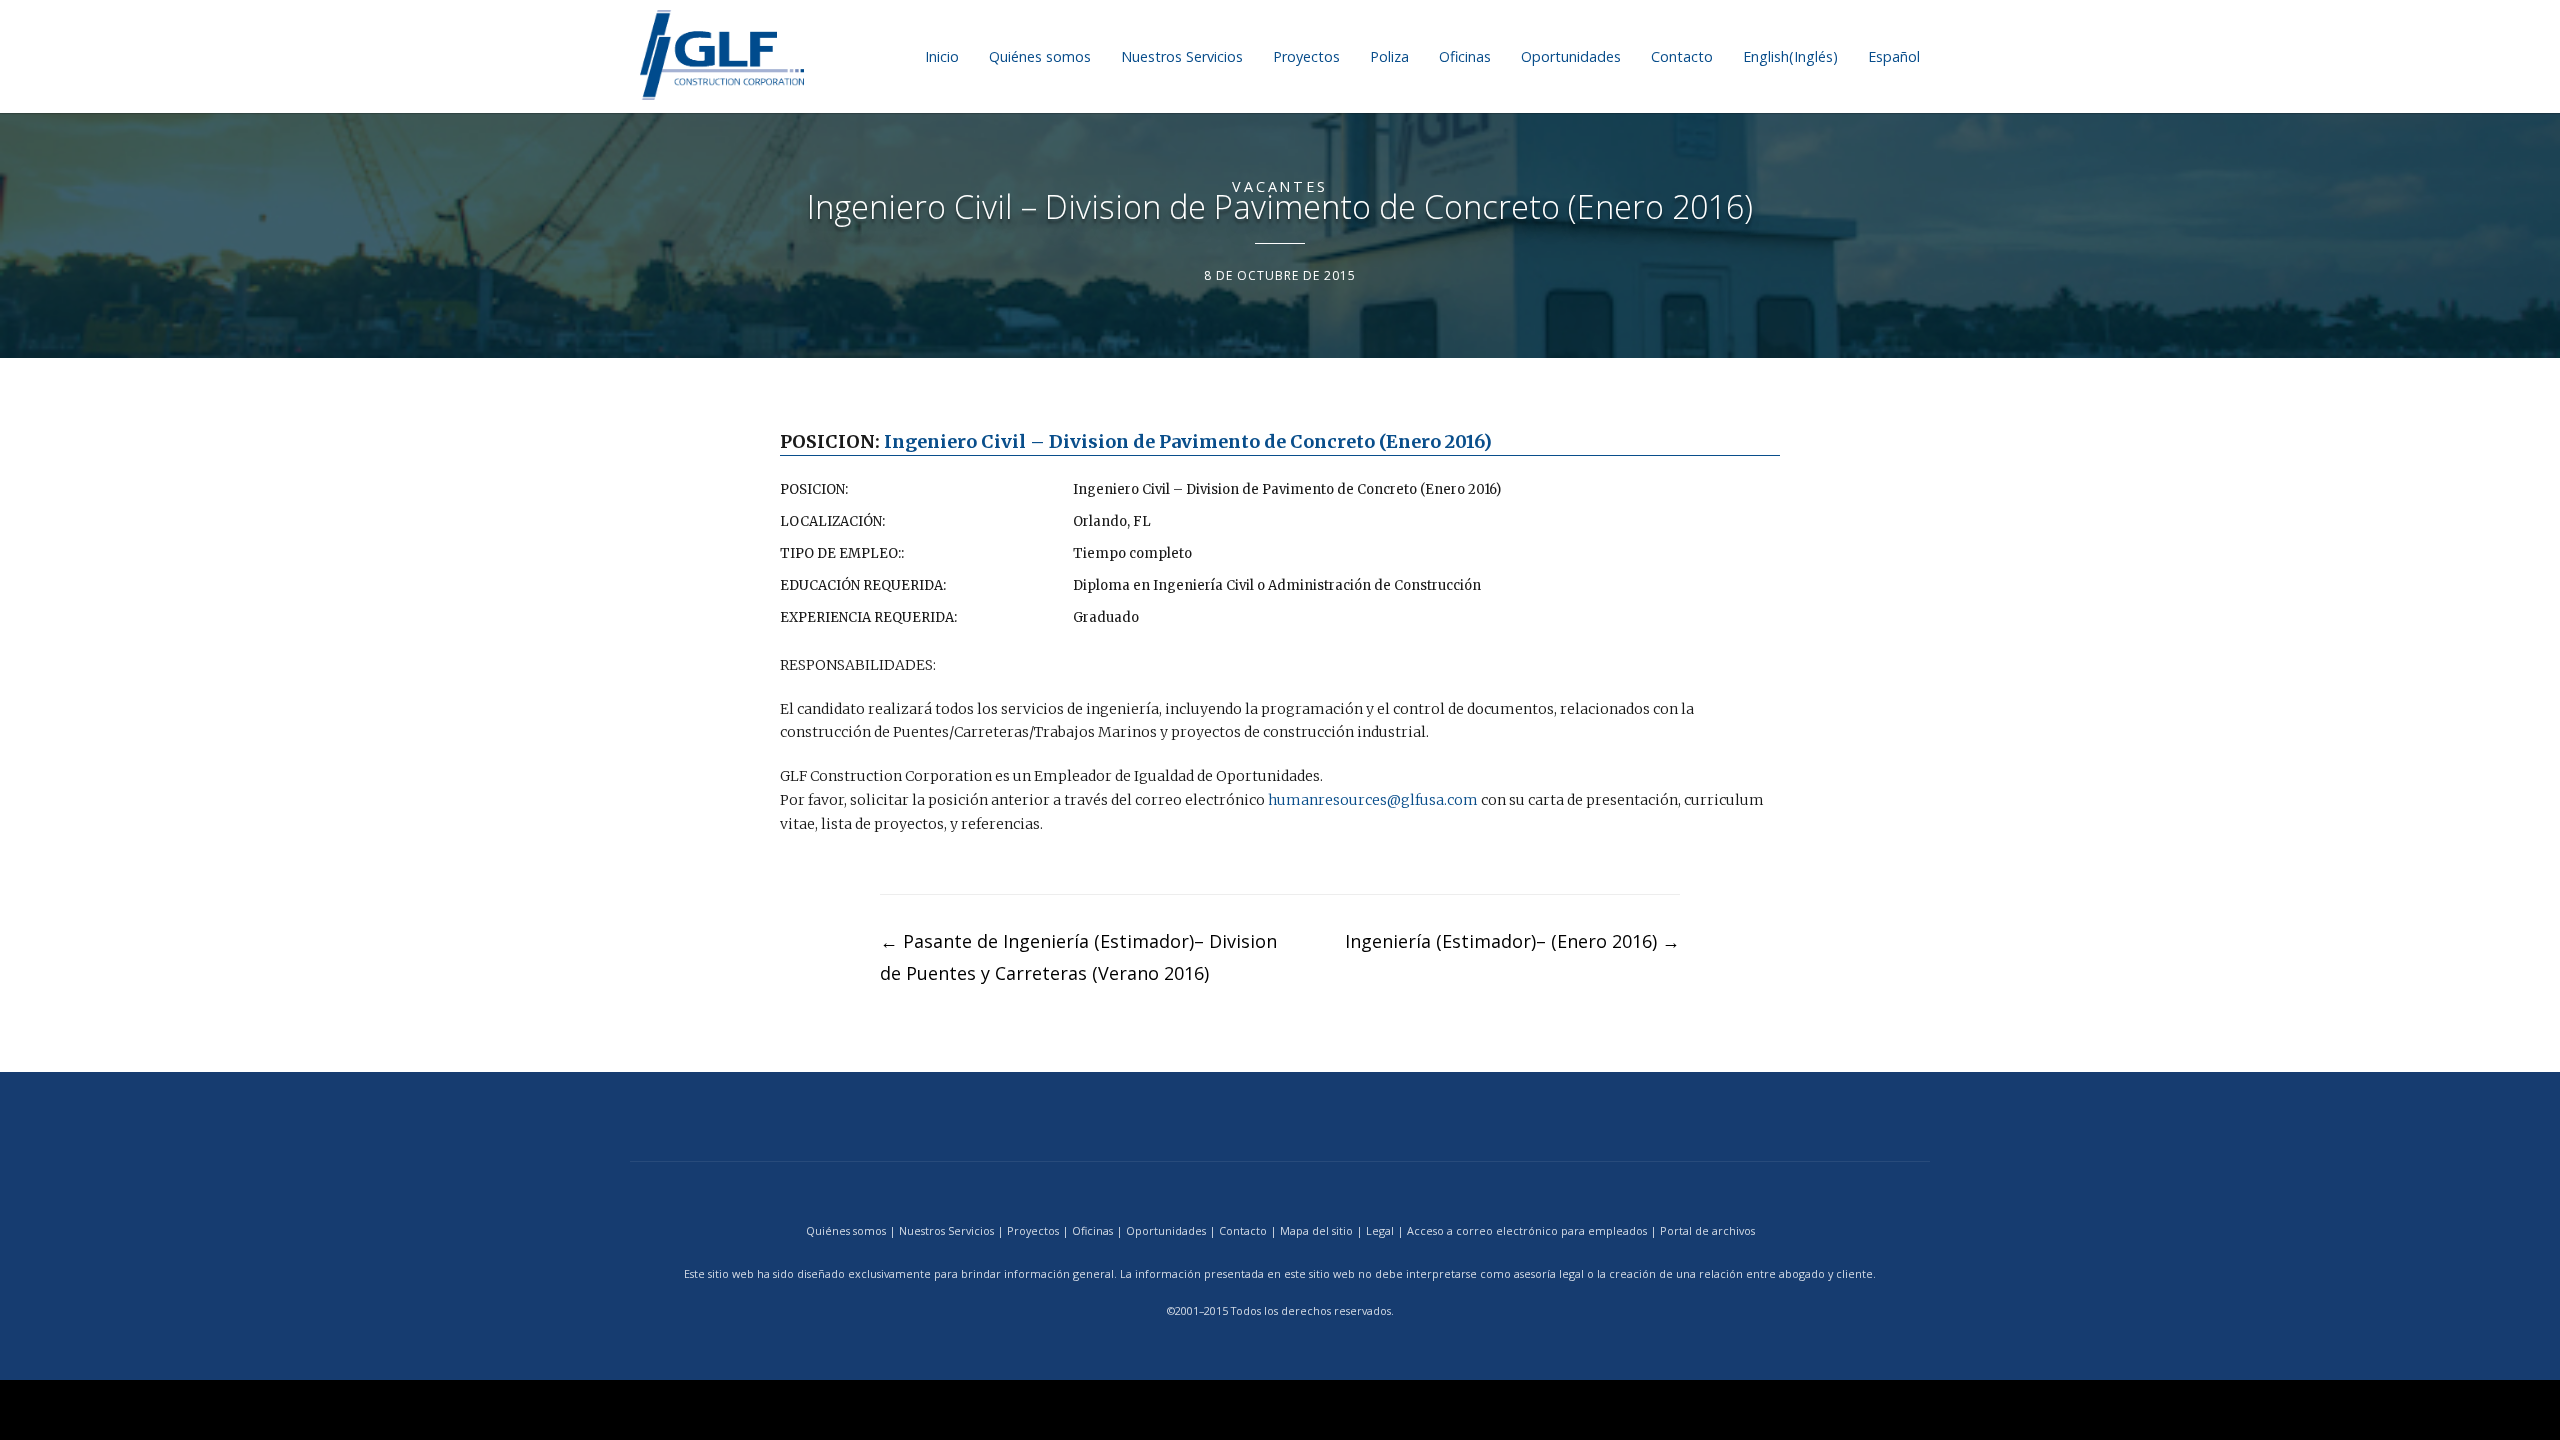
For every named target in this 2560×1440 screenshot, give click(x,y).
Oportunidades (1571, 56)
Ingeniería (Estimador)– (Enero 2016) (1512, 941)
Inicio (942, 56)
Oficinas (1465, 56)
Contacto (1682, 56)
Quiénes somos (1040, 56)
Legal (1380, 1230)
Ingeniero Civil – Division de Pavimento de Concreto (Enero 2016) (1188, 441)
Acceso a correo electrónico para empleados (1527, 1230)
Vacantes (1280, 186)
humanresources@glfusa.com (1373, 800)
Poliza (1389, 56)
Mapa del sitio (1316, 1230)
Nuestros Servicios (1182, 56)
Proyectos (1306, 56)
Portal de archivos (1707, 1230)
